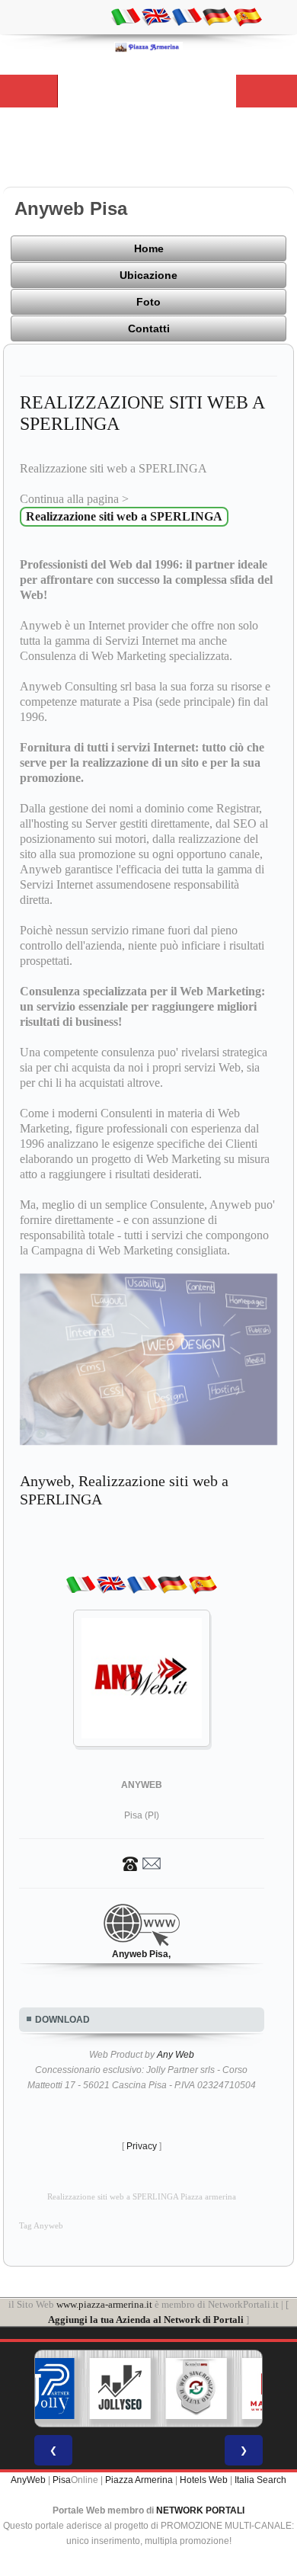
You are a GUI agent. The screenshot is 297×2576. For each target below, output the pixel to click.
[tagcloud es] (247, 16)
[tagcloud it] (126, 16)
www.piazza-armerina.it (104, 2304)
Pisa (62, 2480)
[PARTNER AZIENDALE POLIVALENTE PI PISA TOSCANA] (44, 2389)
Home (149, 248)
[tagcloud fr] (187, 16)
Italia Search (260, 2480)
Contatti (149, 328)
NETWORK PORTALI (200, 2510)
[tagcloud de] (217, 16)
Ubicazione (148, 275)
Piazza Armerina (139, 2480)
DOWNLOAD (62, 2020)
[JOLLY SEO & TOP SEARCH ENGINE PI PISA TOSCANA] (120, 2389)
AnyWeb (28, 2480)
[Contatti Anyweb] (142, 1863)
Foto (148, 302)
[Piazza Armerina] (148, 46)
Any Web (176, 2055)
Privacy (142, 2146)
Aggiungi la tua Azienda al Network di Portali (146, 2320)
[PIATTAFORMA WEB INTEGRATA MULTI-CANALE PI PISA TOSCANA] (196, 2389)
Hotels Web (204, 2480)
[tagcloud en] (156, 16)
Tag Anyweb (41, 2226)
